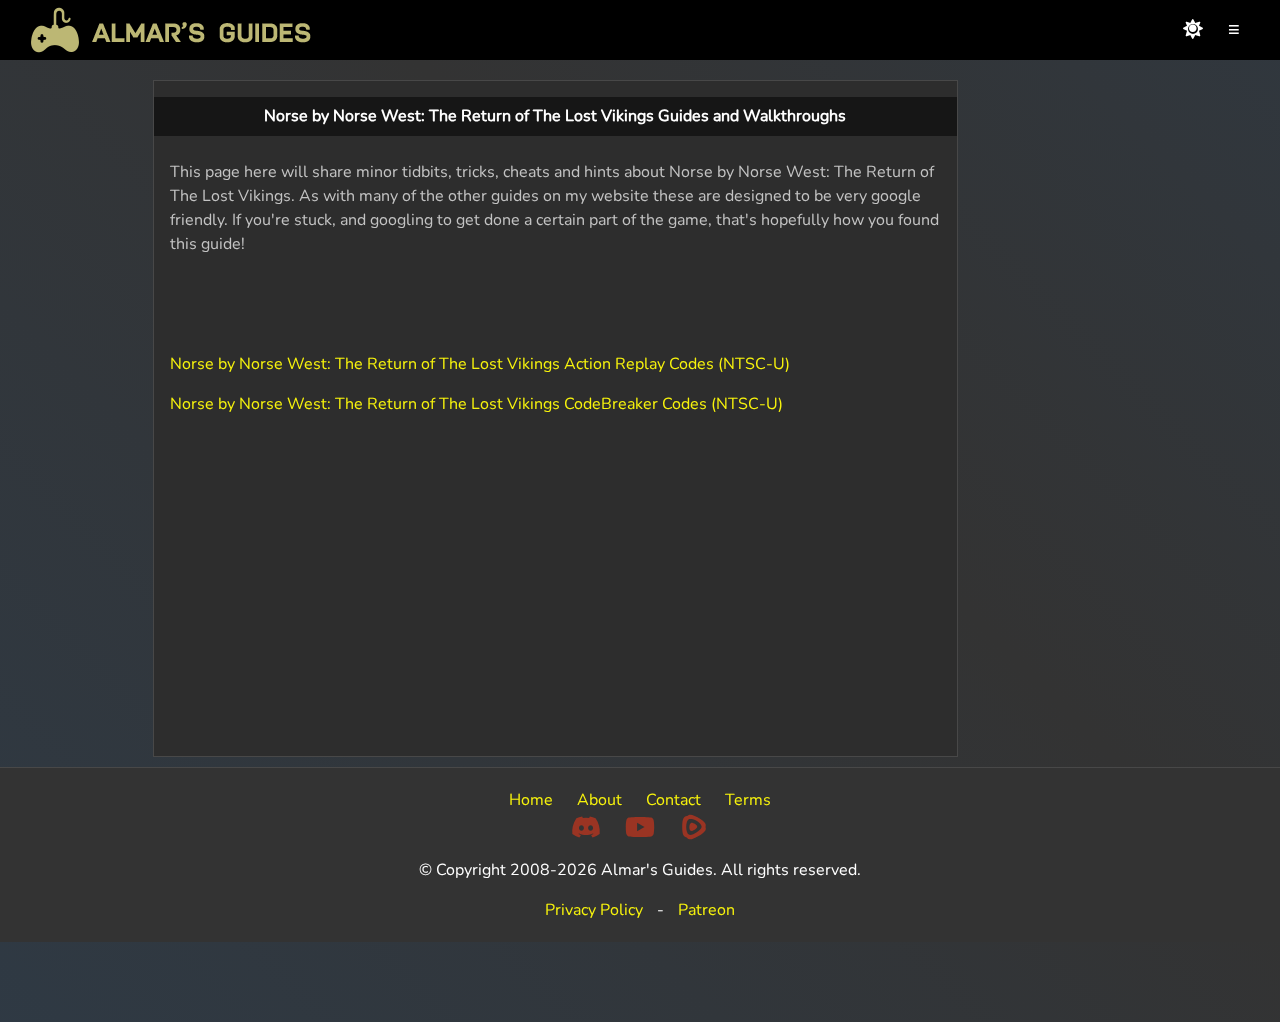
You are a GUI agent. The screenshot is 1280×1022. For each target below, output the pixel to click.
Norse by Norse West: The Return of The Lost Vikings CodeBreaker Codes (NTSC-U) (476, 404)
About (599, 800)
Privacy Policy (594, 910)
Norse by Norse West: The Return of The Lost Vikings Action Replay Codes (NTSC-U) (480, 364)
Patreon (706, 910)
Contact (673, 800)
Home (531, 800)
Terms (748, 800)
